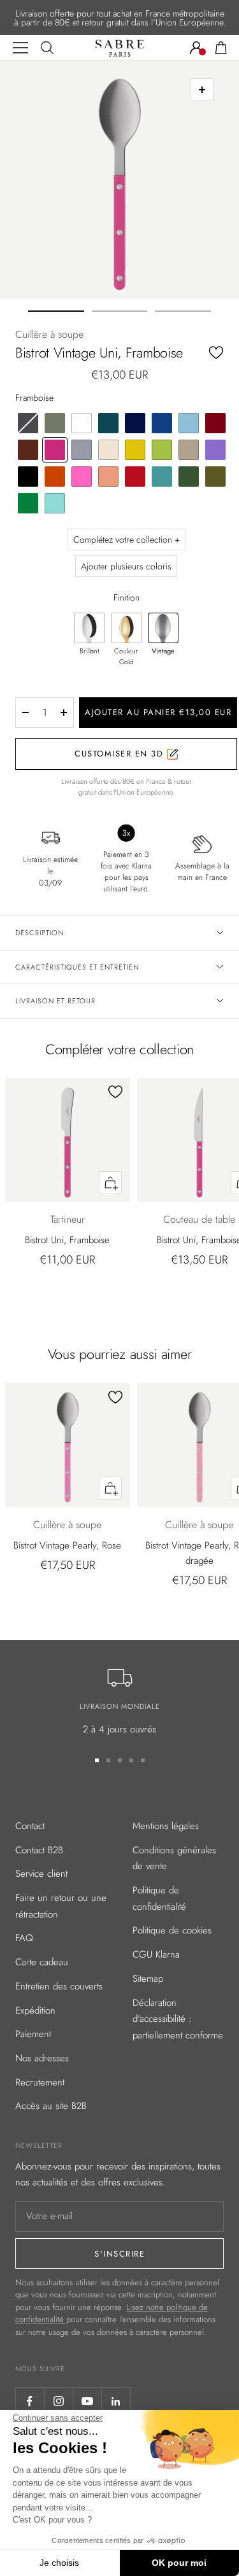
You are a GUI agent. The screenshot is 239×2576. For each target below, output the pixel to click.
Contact (30, 1826)
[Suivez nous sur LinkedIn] (116, 2401)
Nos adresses (42, 2058)
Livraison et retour (55, 1001)
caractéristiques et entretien (77, 967)
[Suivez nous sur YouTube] (87, 2401)
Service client (41, 1874)
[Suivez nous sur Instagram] (58, 2401)
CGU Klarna (156, 1954)
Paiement (33, 2034)
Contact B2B (39, 1850)
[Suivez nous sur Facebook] (30, 2401)
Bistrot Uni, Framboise (67, 1240)
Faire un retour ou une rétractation (61, 1906)
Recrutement (40, 2082)
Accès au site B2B (51, 2106)
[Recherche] (47, 48)
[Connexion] (196, 48)
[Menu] (20, 48)
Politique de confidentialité (159, 1898)
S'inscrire (119, 2254)
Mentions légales (166, 1826)
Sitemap (148, 1979)
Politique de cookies (172, 1930)
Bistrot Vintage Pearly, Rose (67, 1545)
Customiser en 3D (121, 754)
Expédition (35, 2010)
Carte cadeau (42, 1962)
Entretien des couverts (59, 1986)
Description (40, 933)
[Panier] (221, 48)
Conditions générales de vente (174, 1858)
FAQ (24, 1938)
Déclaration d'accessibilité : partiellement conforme (178, 2019)
